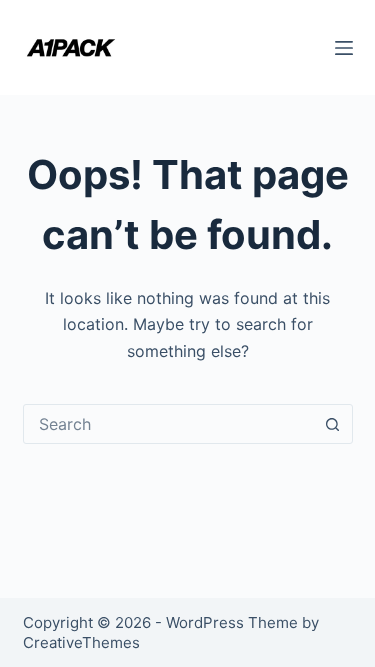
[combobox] (169, 424)
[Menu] (344, 48)
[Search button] (333, 424)
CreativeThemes (81, 642)
